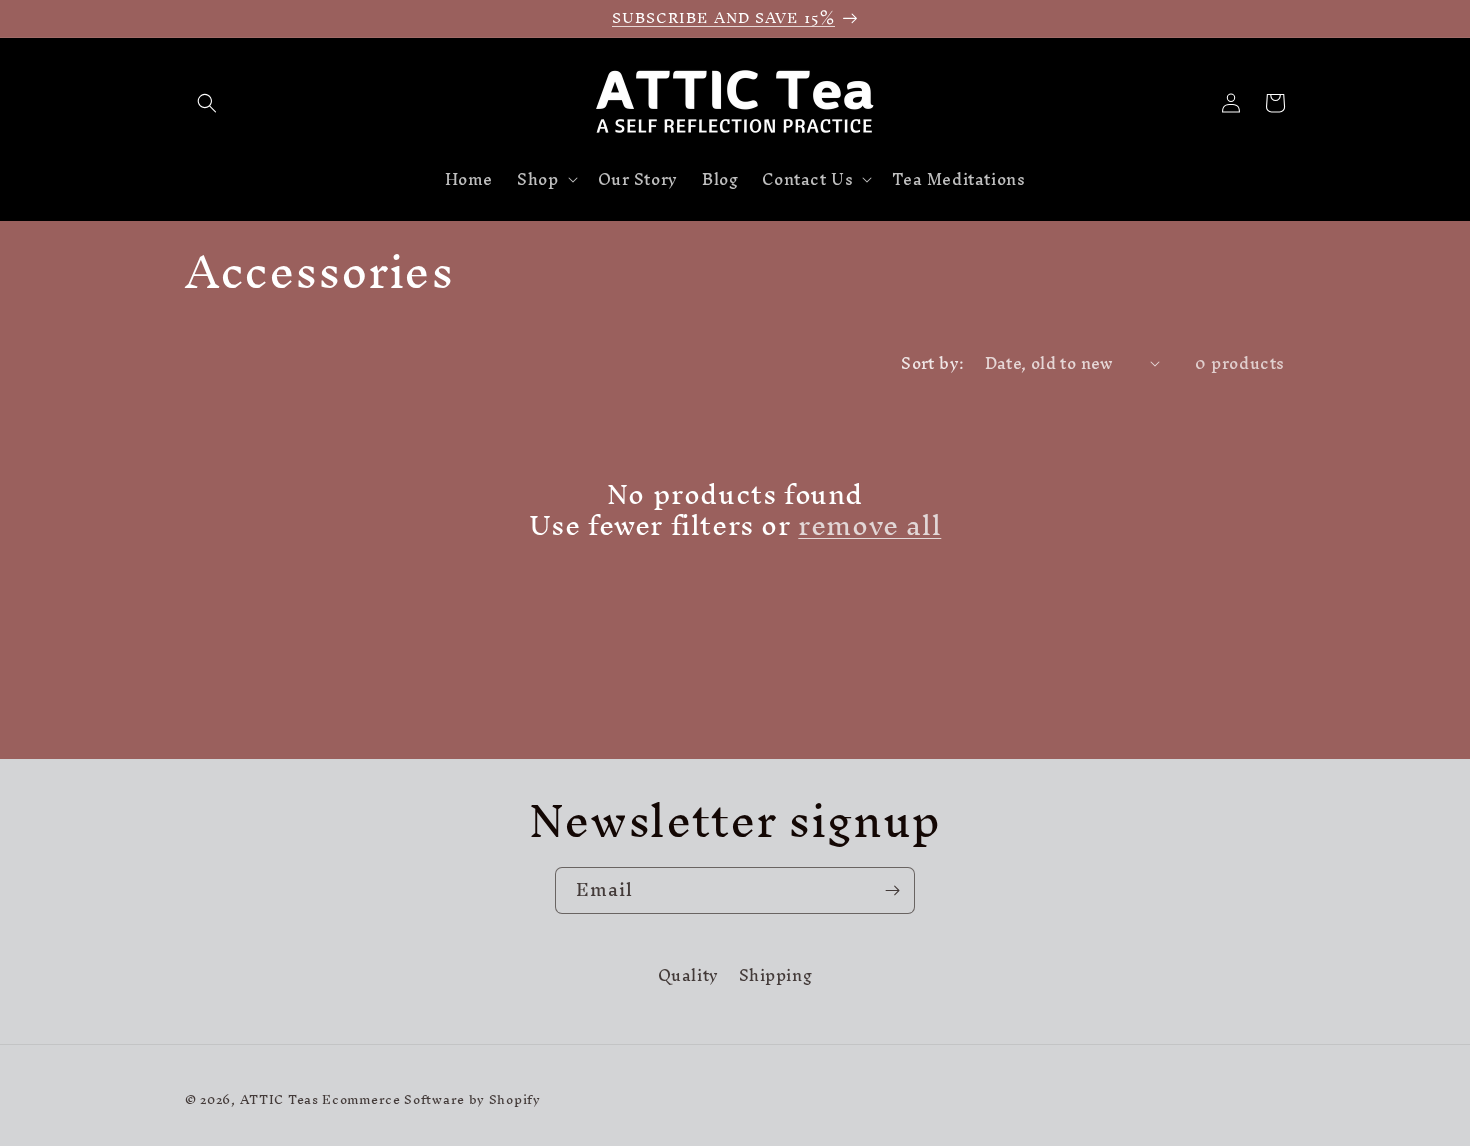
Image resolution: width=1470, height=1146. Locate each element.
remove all (869, 525)
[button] (207, 103)
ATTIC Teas (279, 1099)
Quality (688, 978)
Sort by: (932, 363)
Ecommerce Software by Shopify (431, 1099)
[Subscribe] (892, 890)
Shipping (776, 975)
